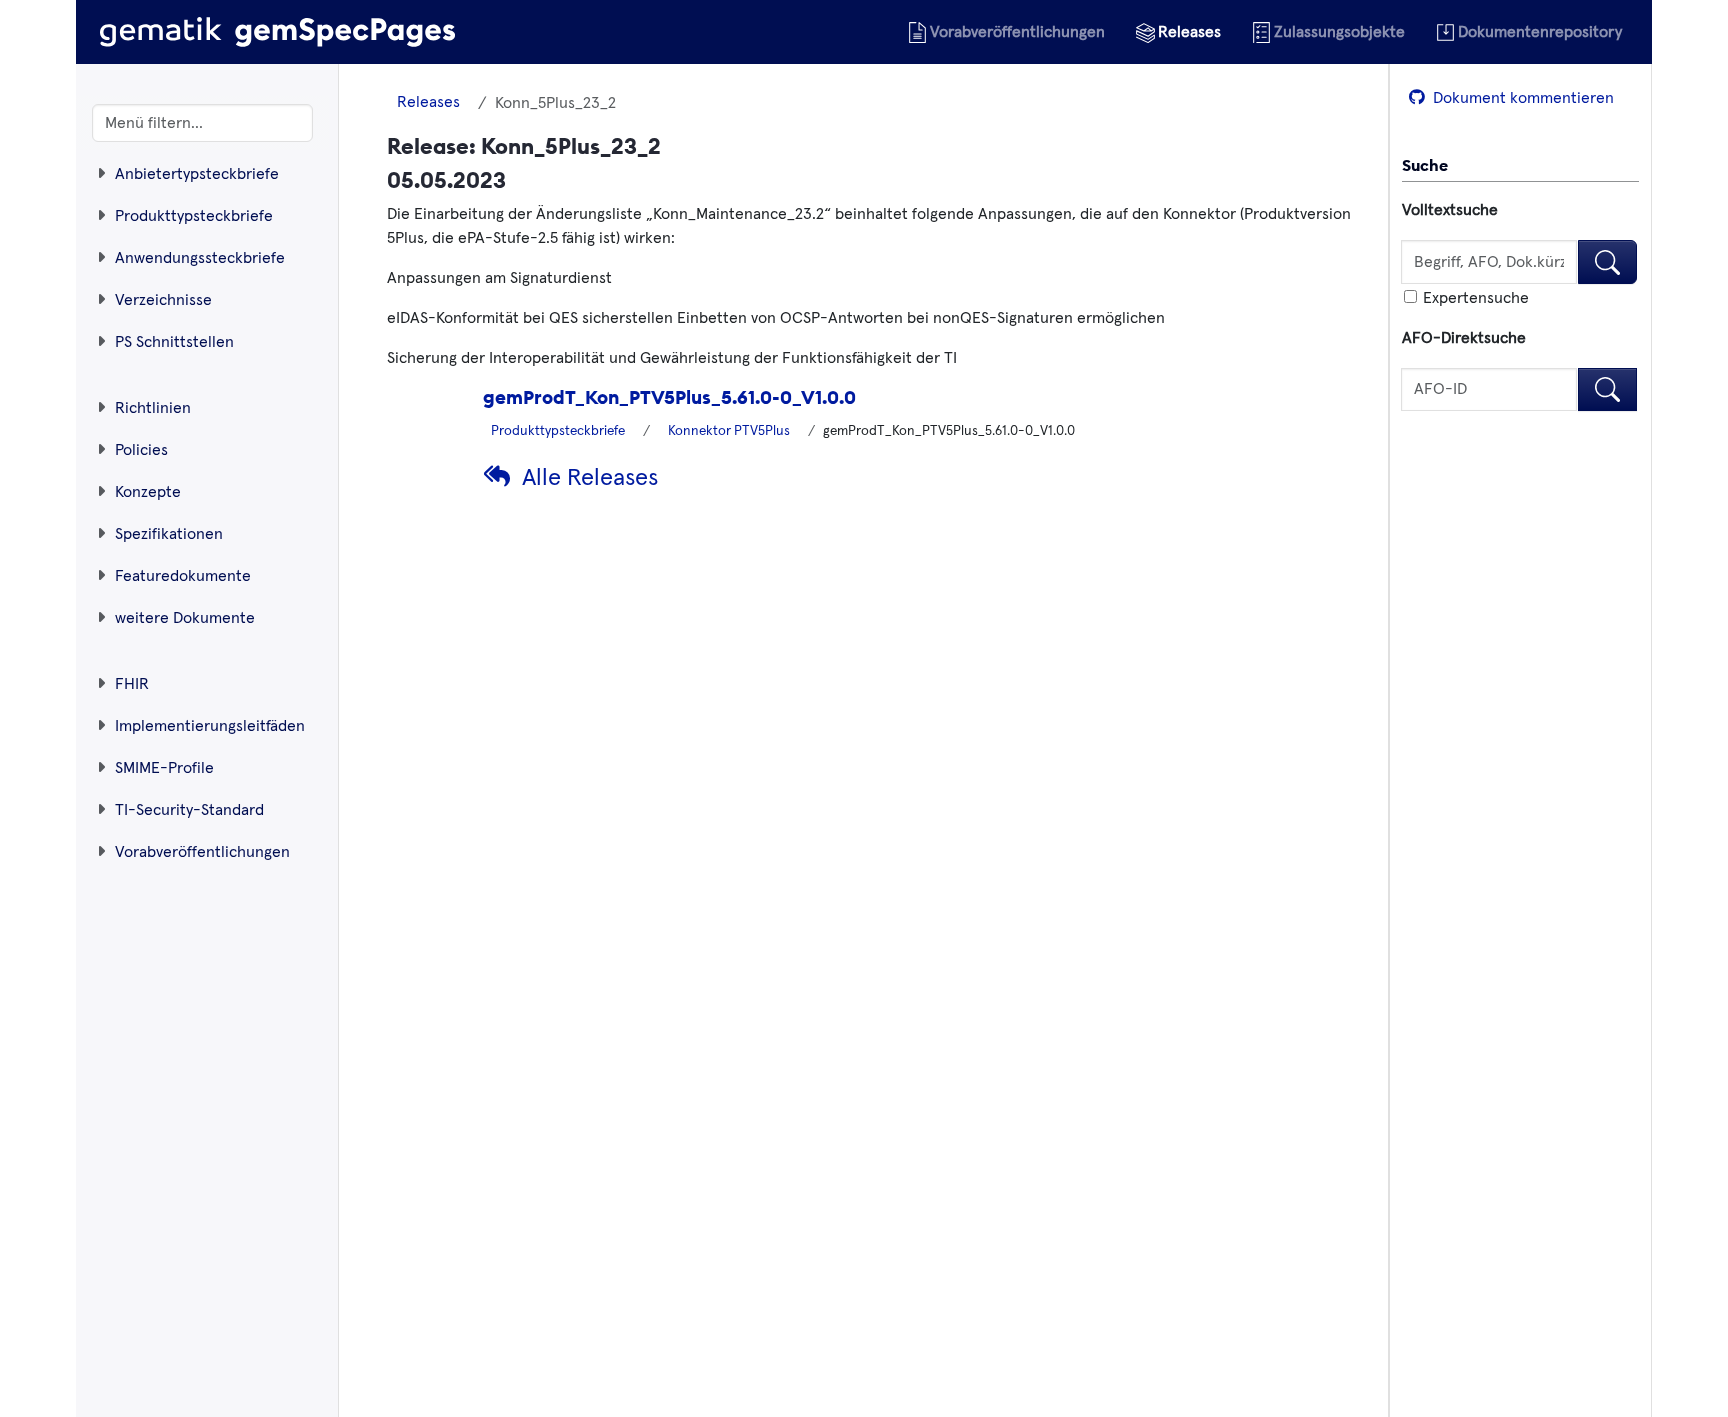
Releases (428, 102)
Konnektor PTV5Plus (729, 431)
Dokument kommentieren (1521, 98)
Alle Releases (590, 478)
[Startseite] (277, 32)
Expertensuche (1474, 298)
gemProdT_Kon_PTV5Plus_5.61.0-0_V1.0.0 (669, 397)
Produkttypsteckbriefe (558, 431)
